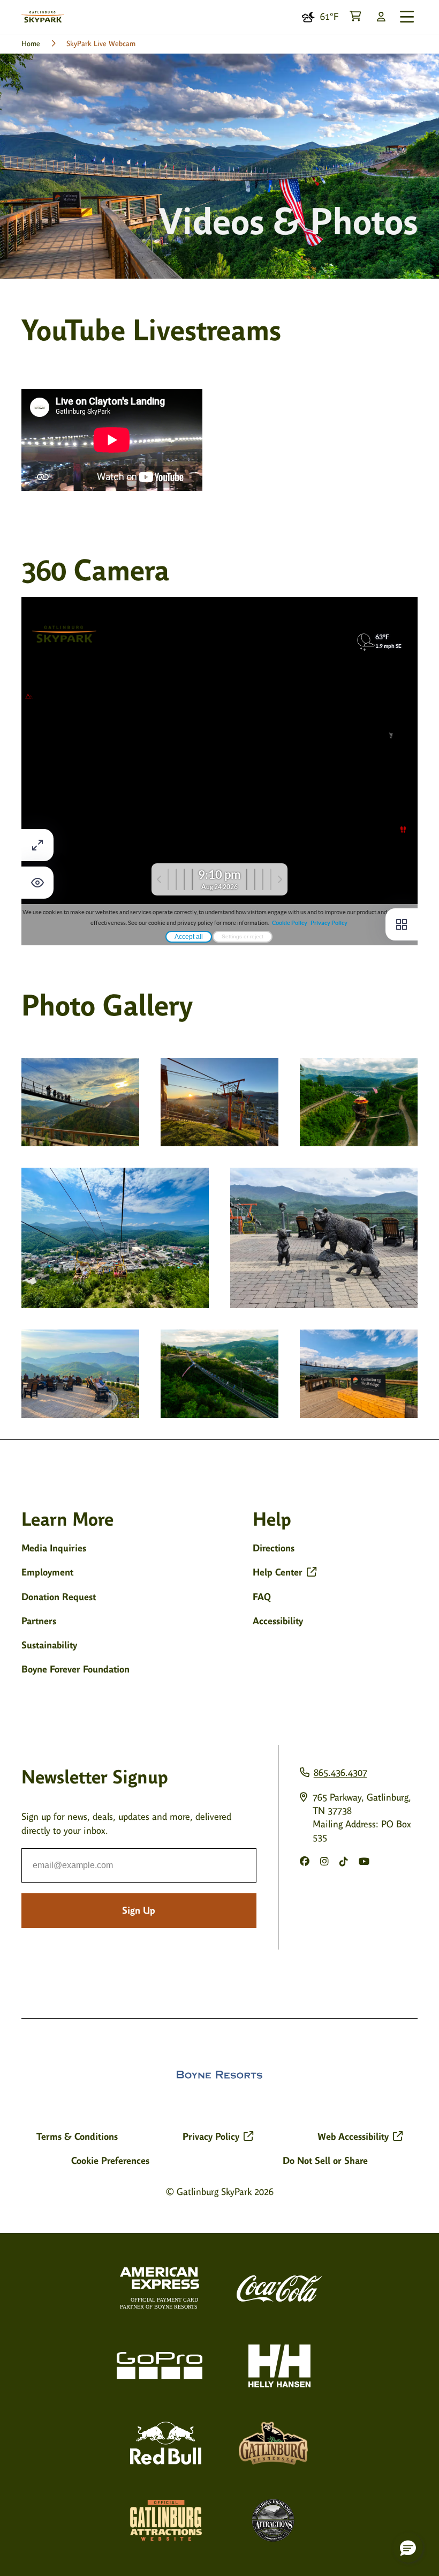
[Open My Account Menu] (381, 17)
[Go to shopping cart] (355, 17)
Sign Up (139, 1910)
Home (31, 44)
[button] (408, 2548)
